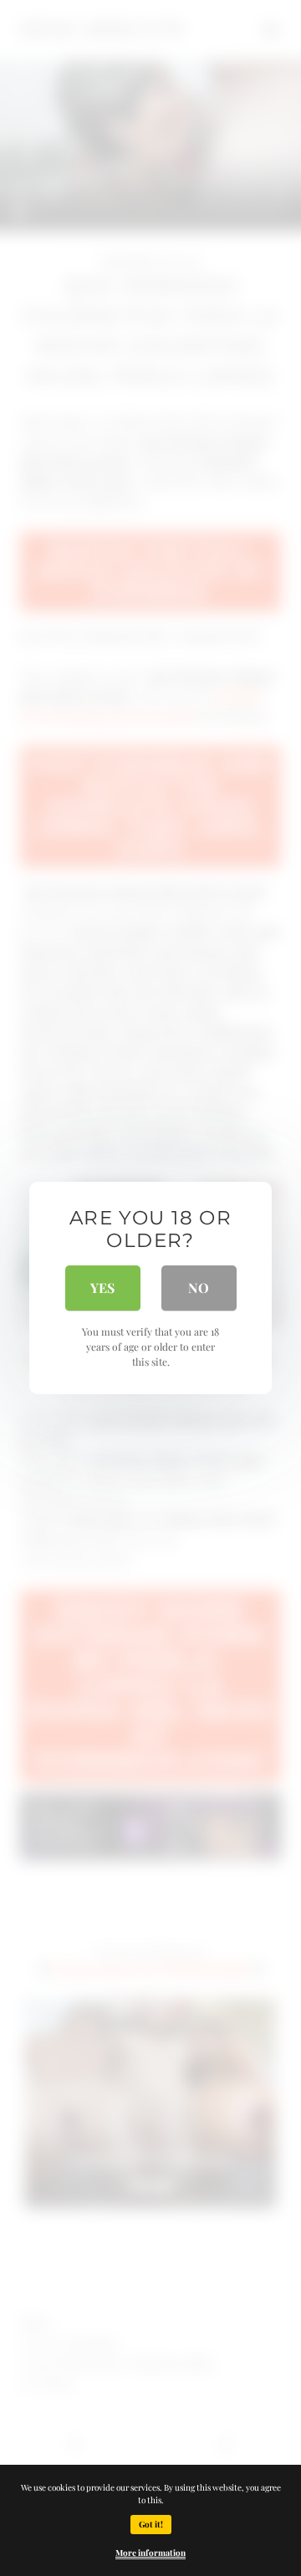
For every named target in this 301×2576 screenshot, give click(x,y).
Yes (102, 1288)
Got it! (151, 2524)
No (199, 1288)
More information (150, 2553)
